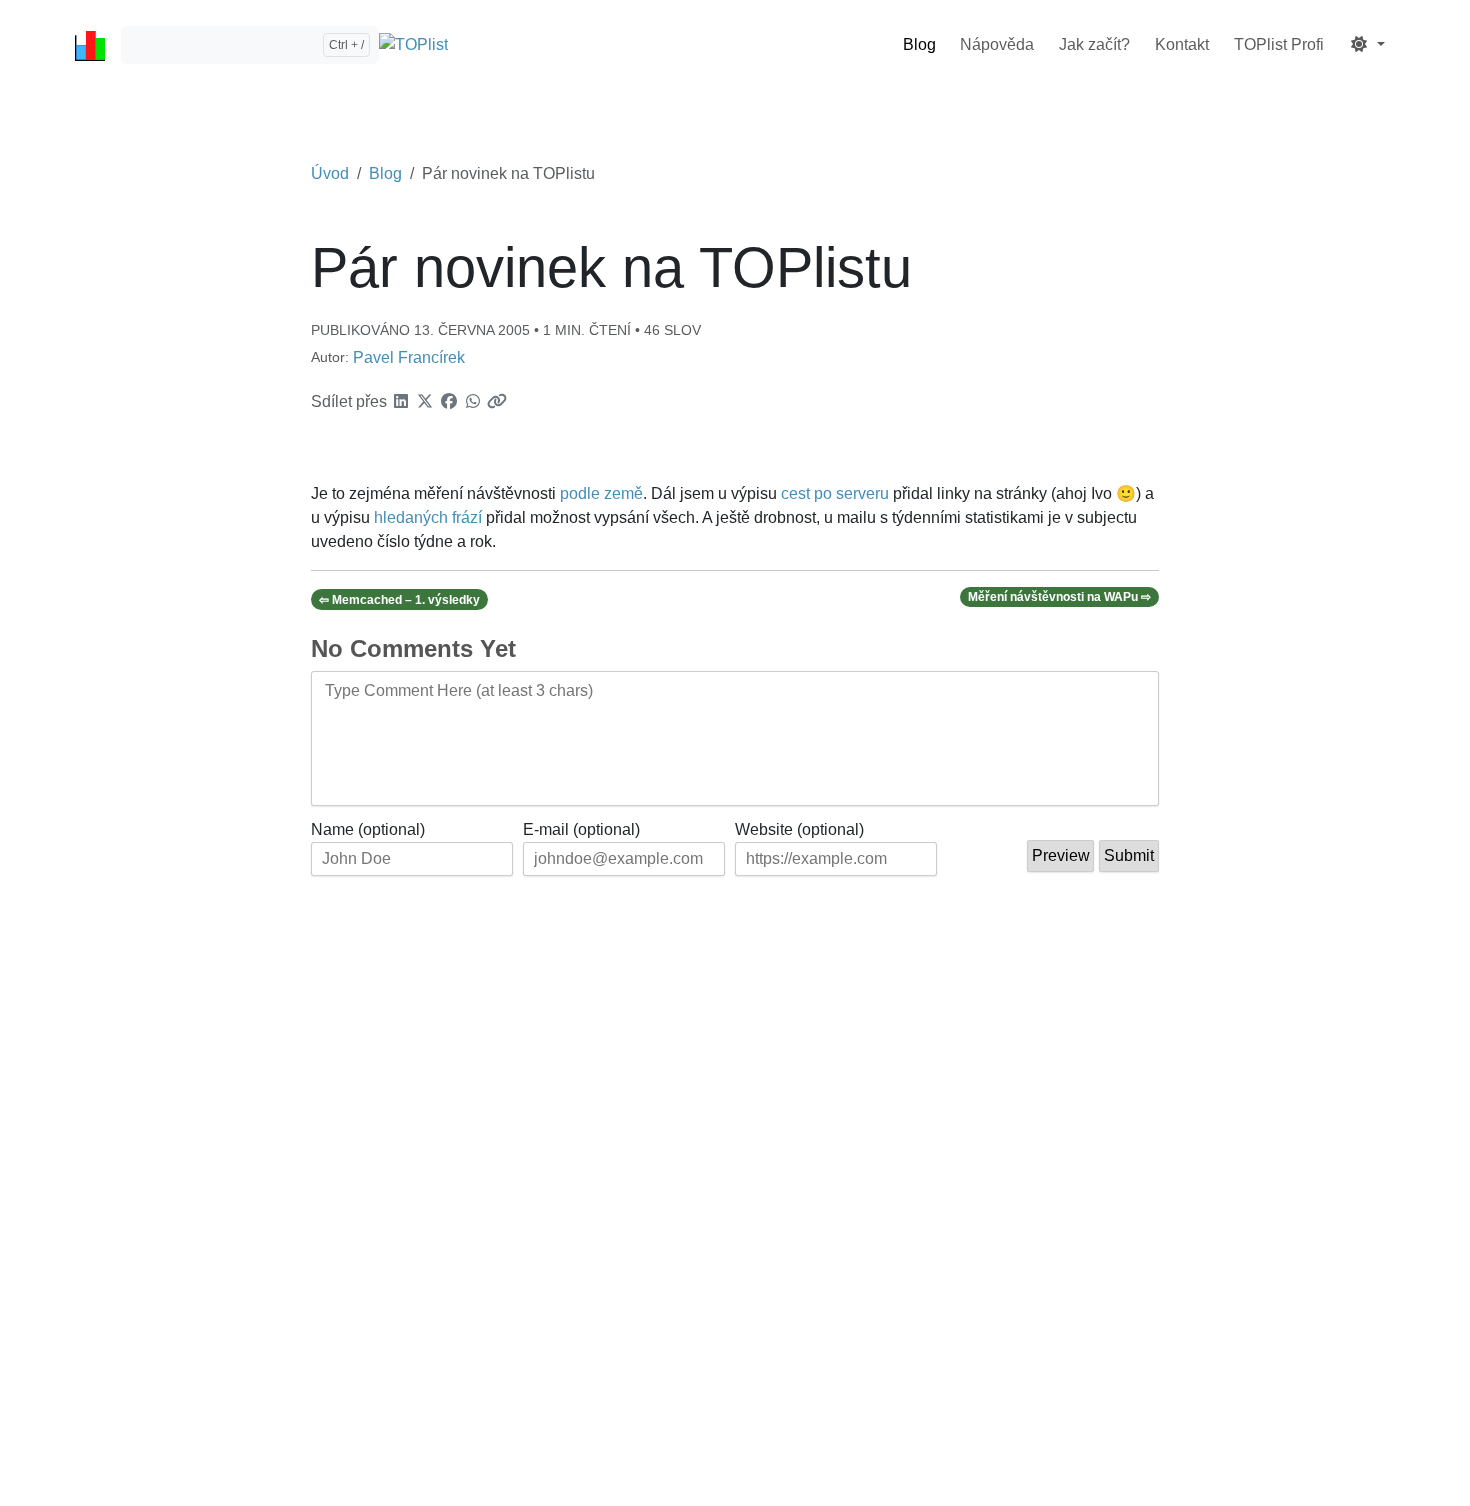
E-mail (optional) (581, 829)
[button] (1367, 45)
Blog (385, 173)
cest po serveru (835, 493)
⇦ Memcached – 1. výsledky (399, 600)
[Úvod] (90, 45)
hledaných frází (428, 517)
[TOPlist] (413, 45)
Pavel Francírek (409, 357)
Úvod (330, 173)
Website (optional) (799, 829)
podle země (601, 493)
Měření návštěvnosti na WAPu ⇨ (1059, 597)
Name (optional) (368, 829)
